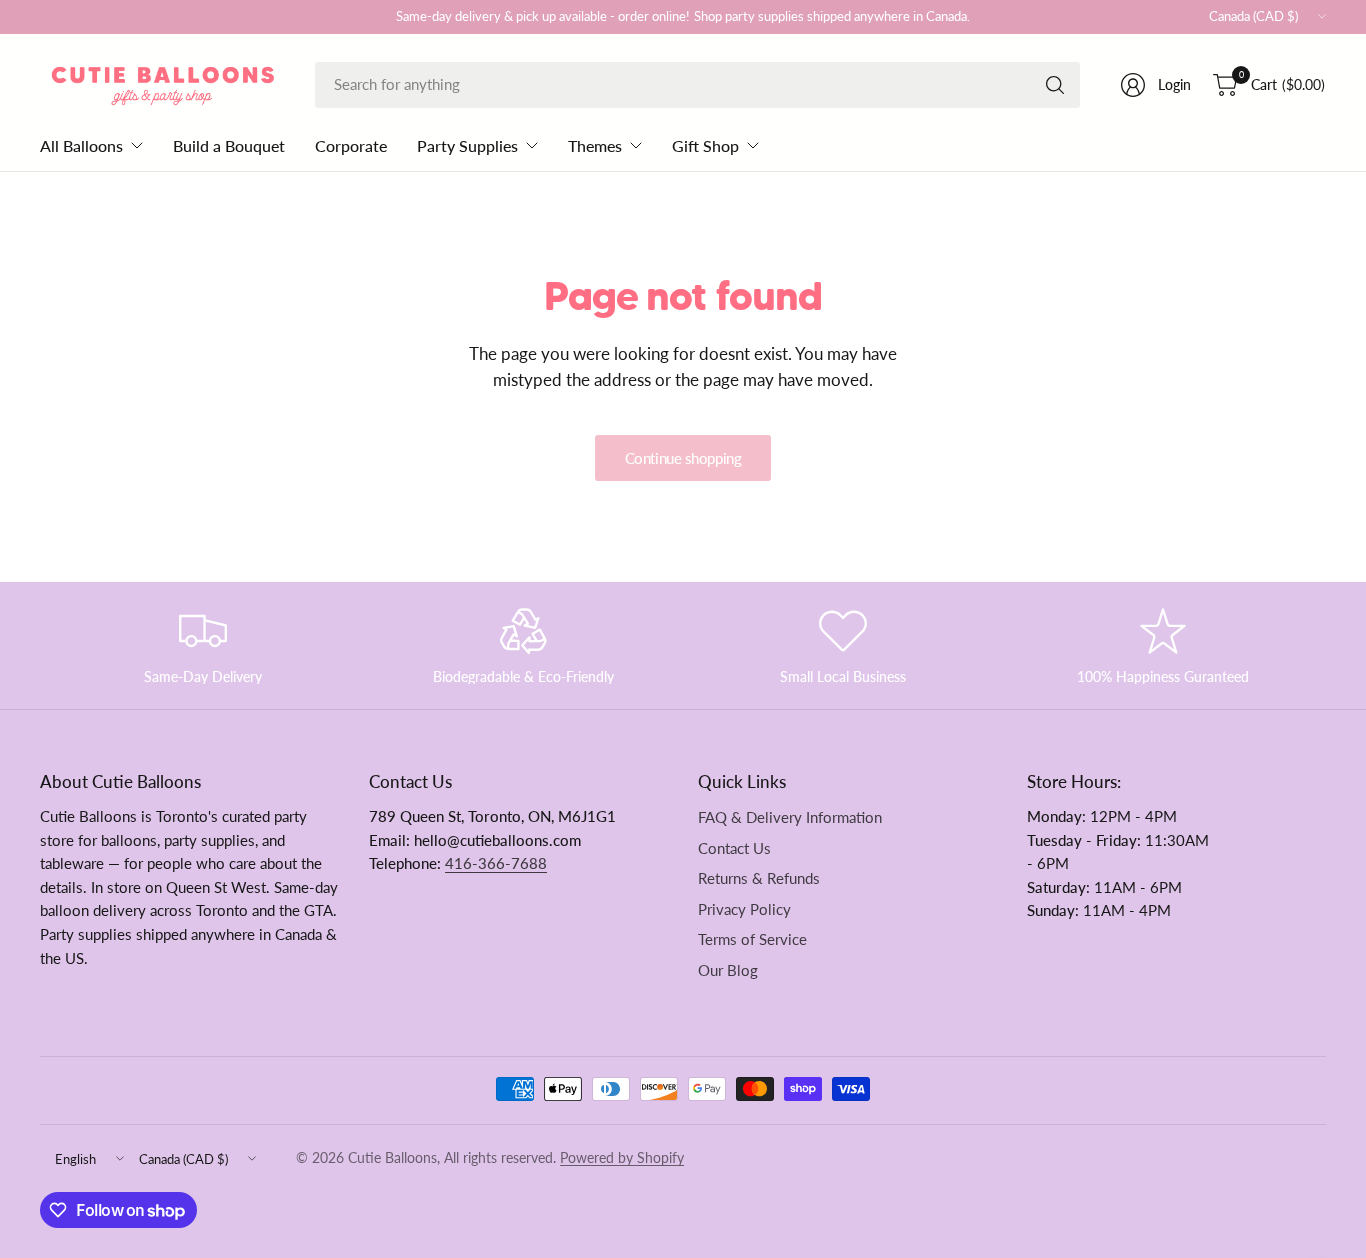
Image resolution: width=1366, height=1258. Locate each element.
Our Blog (728, 970)
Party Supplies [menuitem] (467, 145)
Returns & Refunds (759, 878)
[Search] (1055, 85)
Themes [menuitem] (595, 145)
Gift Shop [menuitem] (705, 145)
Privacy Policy (744, 909)
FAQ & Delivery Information (790, 817)
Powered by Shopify (622, 1158)
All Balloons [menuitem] (81, 145)
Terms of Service (752, 939)
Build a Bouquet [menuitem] (229, 145)
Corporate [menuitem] (351, 145)
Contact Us (734, 848)
